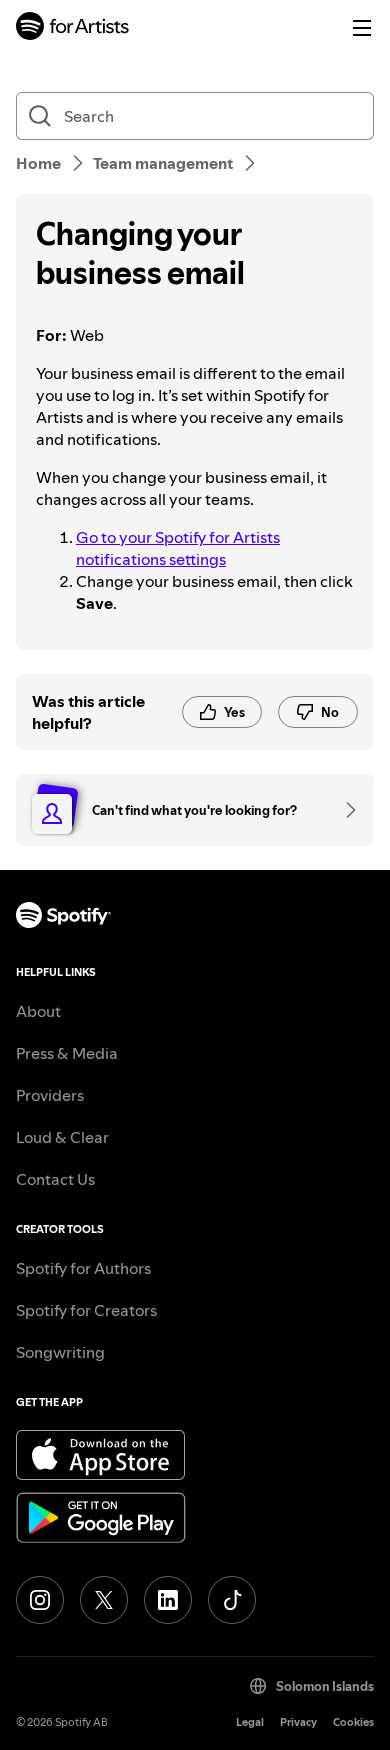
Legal (250, 1722)
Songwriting (60, 1352)
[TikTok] (232, 1600)
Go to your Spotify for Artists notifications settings (178, 548)
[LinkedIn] (168, 1600)
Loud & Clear (62, 1137)
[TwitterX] (104, 1600)
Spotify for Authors (83, 1268)
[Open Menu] (362, 28)
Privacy (298, 1722)
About (38, 1011)
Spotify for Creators (86, 1310)
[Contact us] (344, 810)
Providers (50, 1095)
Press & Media (67, 1053)
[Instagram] (40, 1600)
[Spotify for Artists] (73, 28)
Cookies (353, 1722)
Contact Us (55, 1179)
